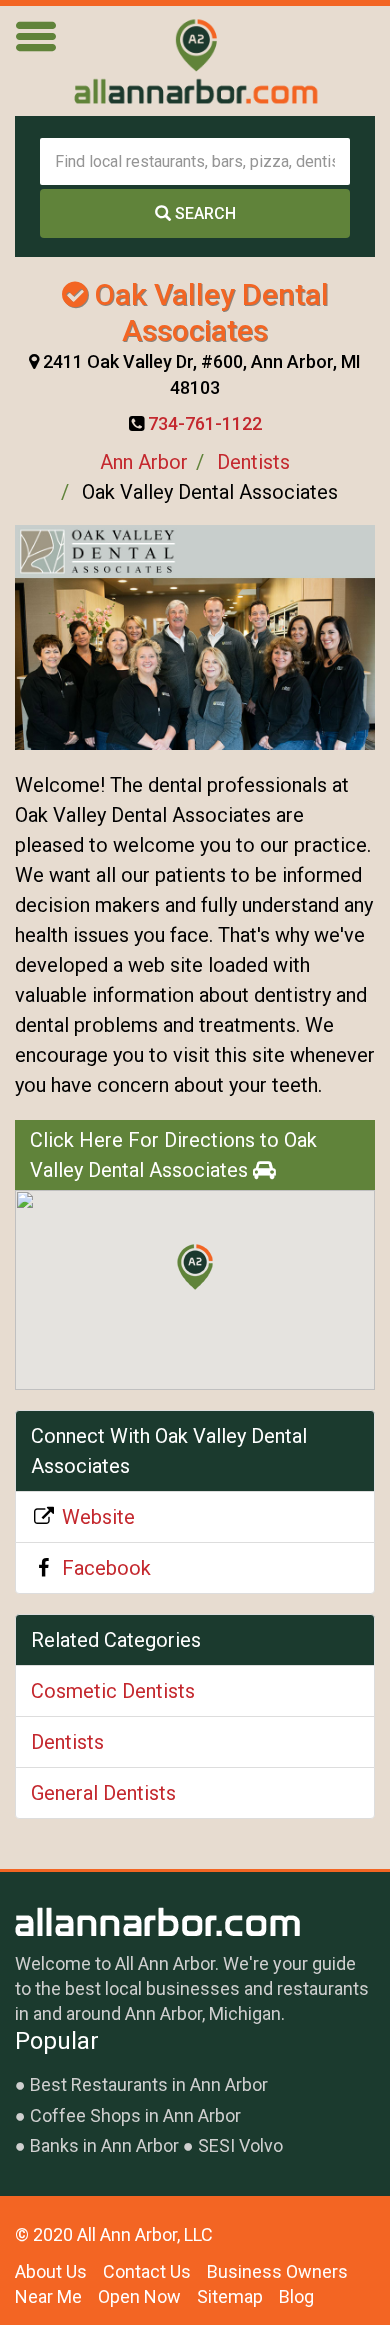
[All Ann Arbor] (195, 61)
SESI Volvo (240, 2145)
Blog (296, 2296)
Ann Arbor (144, 462)
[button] (195, 1267)
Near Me (48, 2296)
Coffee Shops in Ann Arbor (135, 2115)
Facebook (106, 1568)
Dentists (253, 462)
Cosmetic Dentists (113, 1691)
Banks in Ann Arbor (104, 2145)
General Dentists (103, 1793)
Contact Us (147, 2271)
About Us (51, 2271)
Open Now (139, 2296)
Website (98, 1517)
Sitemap (230, 2296)
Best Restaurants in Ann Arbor (149, 2084)
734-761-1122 (205, 423)
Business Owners (277, 2271)
